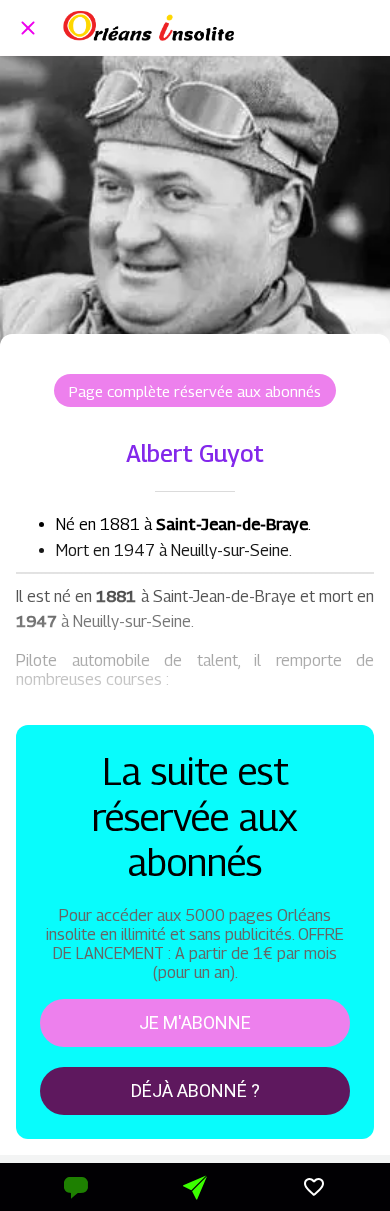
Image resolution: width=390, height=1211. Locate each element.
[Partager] (195, 1187)
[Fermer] (28, 28)
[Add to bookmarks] (314, 1187)
